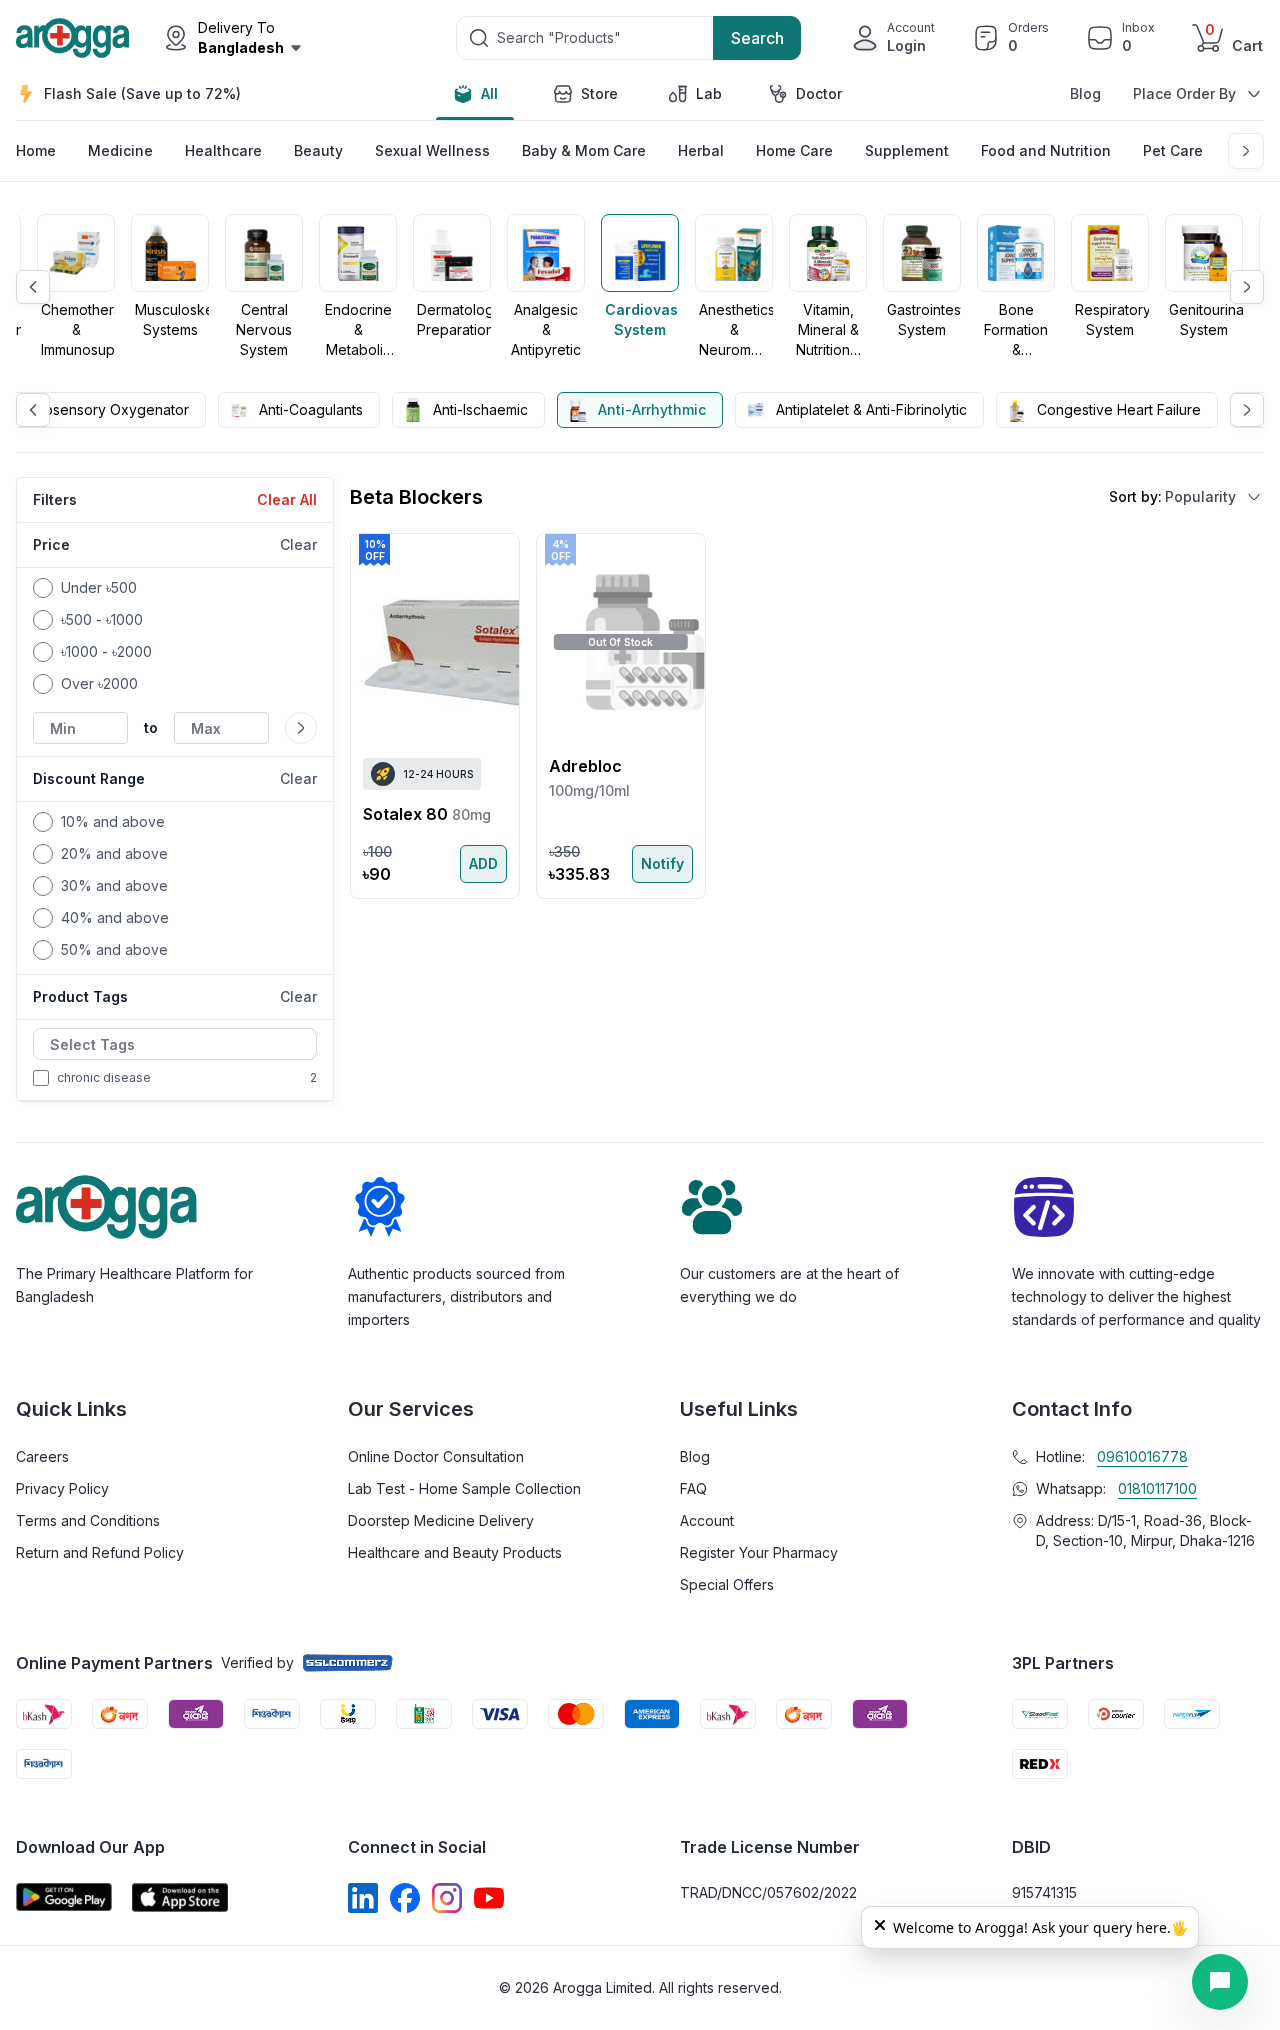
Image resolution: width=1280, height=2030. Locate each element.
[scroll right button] (1247, 287)
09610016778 (1142, 1456)
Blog (1085, 93)
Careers (42, 1456)
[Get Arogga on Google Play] (64, 1897)
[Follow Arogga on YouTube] (489, 1898)
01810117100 (1157, 1488)
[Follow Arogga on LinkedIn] (363, 1898)
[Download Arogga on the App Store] (180, 1897)
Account (707, 1520)
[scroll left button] (33, 287)
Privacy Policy (62, 1488)
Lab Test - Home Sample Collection (464, 1488)
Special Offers (727, 1584)
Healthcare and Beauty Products (455, 1552)
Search (757, 38)
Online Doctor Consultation (436, 1456)
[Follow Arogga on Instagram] (447, 1898)
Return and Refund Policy (100, 1552)
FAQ (693, 1488)
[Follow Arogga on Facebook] (405, 1898)
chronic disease (104, 1077)
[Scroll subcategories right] (1246, 151)
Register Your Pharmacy (759, 1552)
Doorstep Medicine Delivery (441, 1520)
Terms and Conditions (88, 1520)
